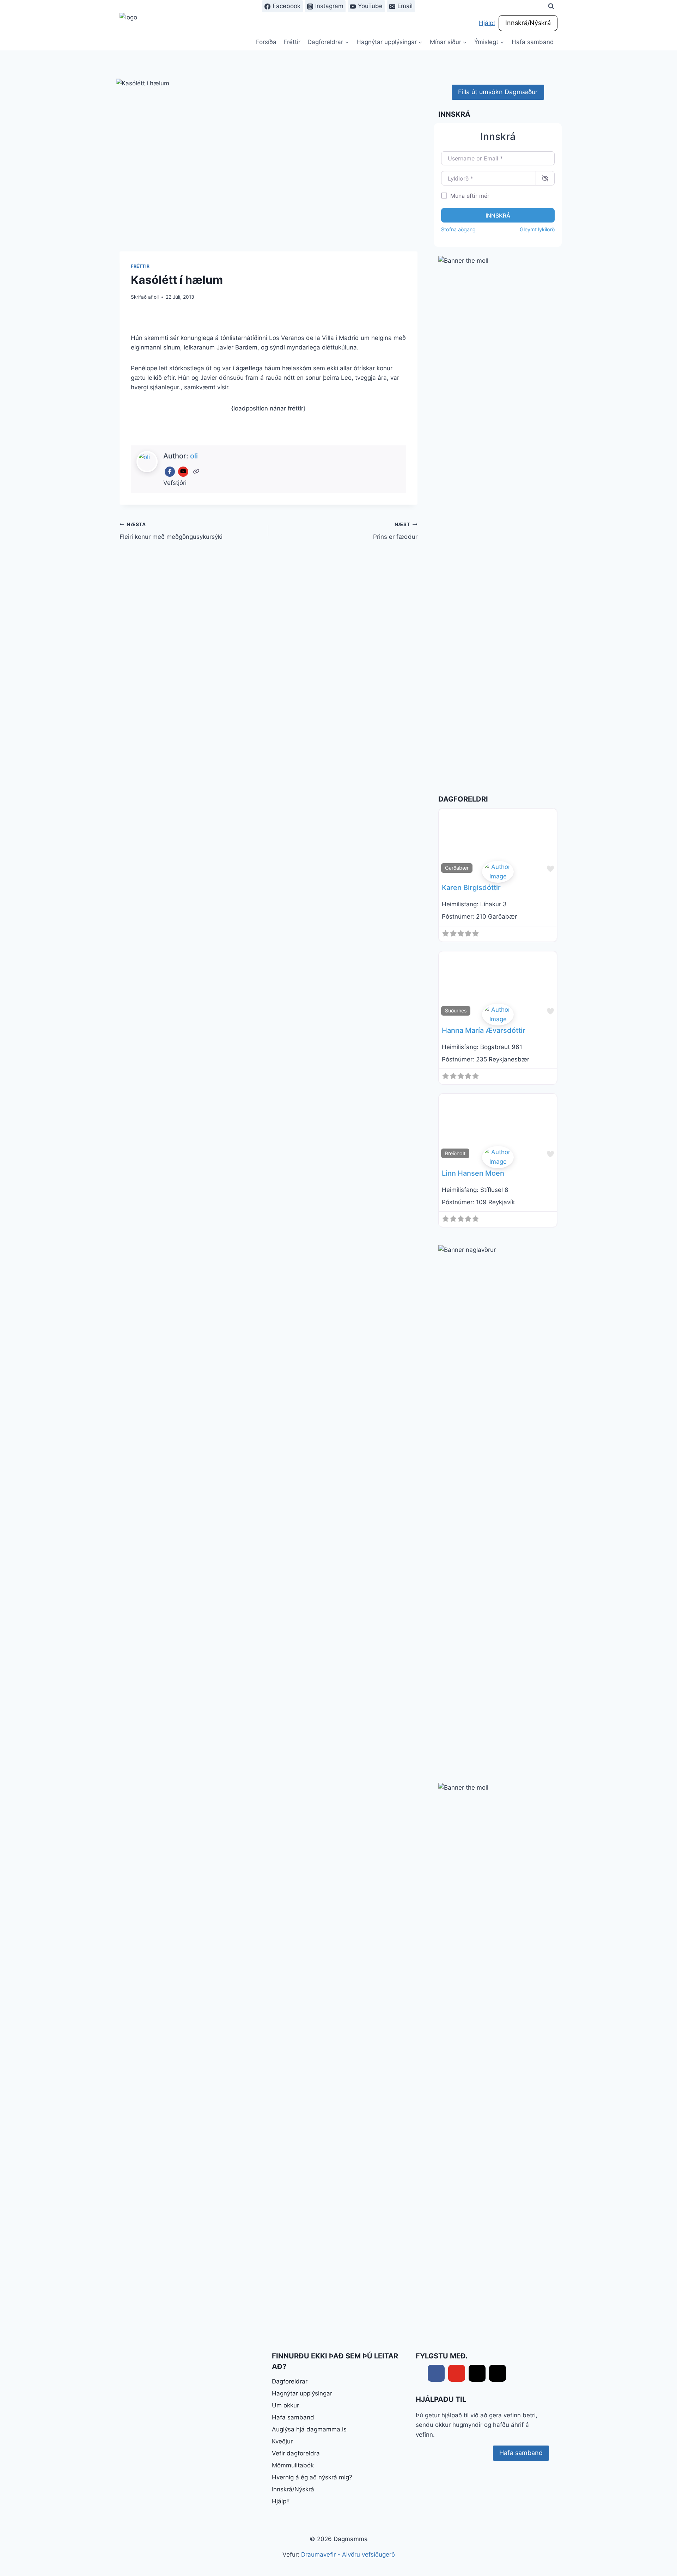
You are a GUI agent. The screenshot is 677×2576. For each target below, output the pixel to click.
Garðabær (457, 868)
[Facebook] (170, 472)
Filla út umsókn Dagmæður (498, 92)
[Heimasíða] (197, 472)
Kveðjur (282, 2441)
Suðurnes (456, 1010)
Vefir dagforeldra (296, 2453)
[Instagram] (498, 2373)
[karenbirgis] (498, 872)
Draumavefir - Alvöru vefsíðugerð (348, 2554)
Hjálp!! (281, 2501)
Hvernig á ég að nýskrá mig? (312, 2477)
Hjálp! (487, 23)
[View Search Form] (551, 6)
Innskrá (498, 215)
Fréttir (292, 42)
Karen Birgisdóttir (471, 888)
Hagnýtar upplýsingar (302, 2393)
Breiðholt (455, 1153)
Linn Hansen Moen (473, 1173)
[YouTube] (183, 472)
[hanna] (498, 1015)
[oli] (498, 1157)
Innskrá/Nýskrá (528, 23)
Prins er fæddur (395, 531)
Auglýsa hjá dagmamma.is (309, 2429)
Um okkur (285, 2405)
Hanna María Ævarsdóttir (484, 1030)
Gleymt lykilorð (537, 229)
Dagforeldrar (290, 2381)
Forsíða (266, 42)
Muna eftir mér (470, 196)
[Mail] (477, 2373)
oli (156, 297)
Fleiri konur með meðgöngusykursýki (171, 531)
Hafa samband (533, 42)
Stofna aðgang (458, 229)
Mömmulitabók (293, 2465)
